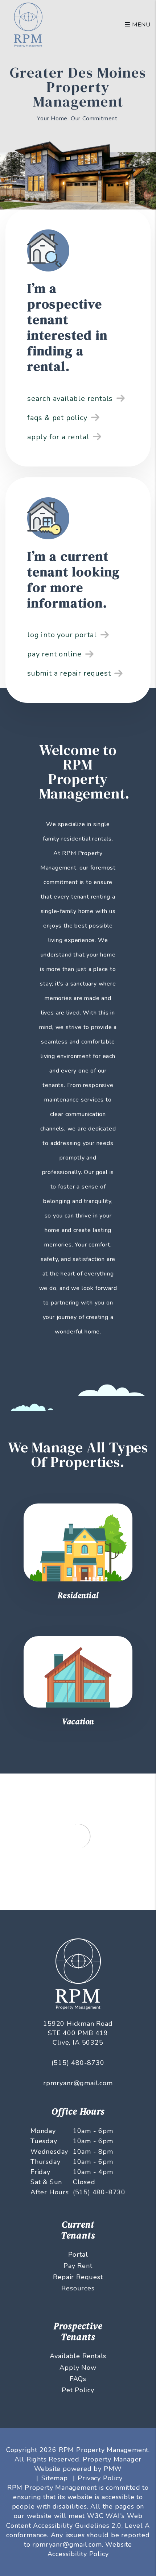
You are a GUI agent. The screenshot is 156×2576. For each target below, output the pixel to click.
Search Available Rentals (70, 399)
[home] (28, 24)
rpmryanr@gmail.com (78, 2083)
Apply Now (78, 2368)
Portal (78, 2254)
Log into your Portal (62, 635)
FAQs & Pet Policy (57, 418)
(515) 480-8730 (78, 2063)
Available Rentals (78, 2356)
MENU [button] (140, 25)
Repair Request (78, 2277)
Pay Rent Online (54, 654)
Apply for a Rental (58, 437)
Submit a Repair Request (69, 673)
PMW (113, 2469)
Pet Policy (78, 2390)
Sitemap (55, 2478)
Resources (78, 2288)
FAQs (78, 2379)
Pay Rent (78, 2266)
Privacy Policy (100, 2478)
